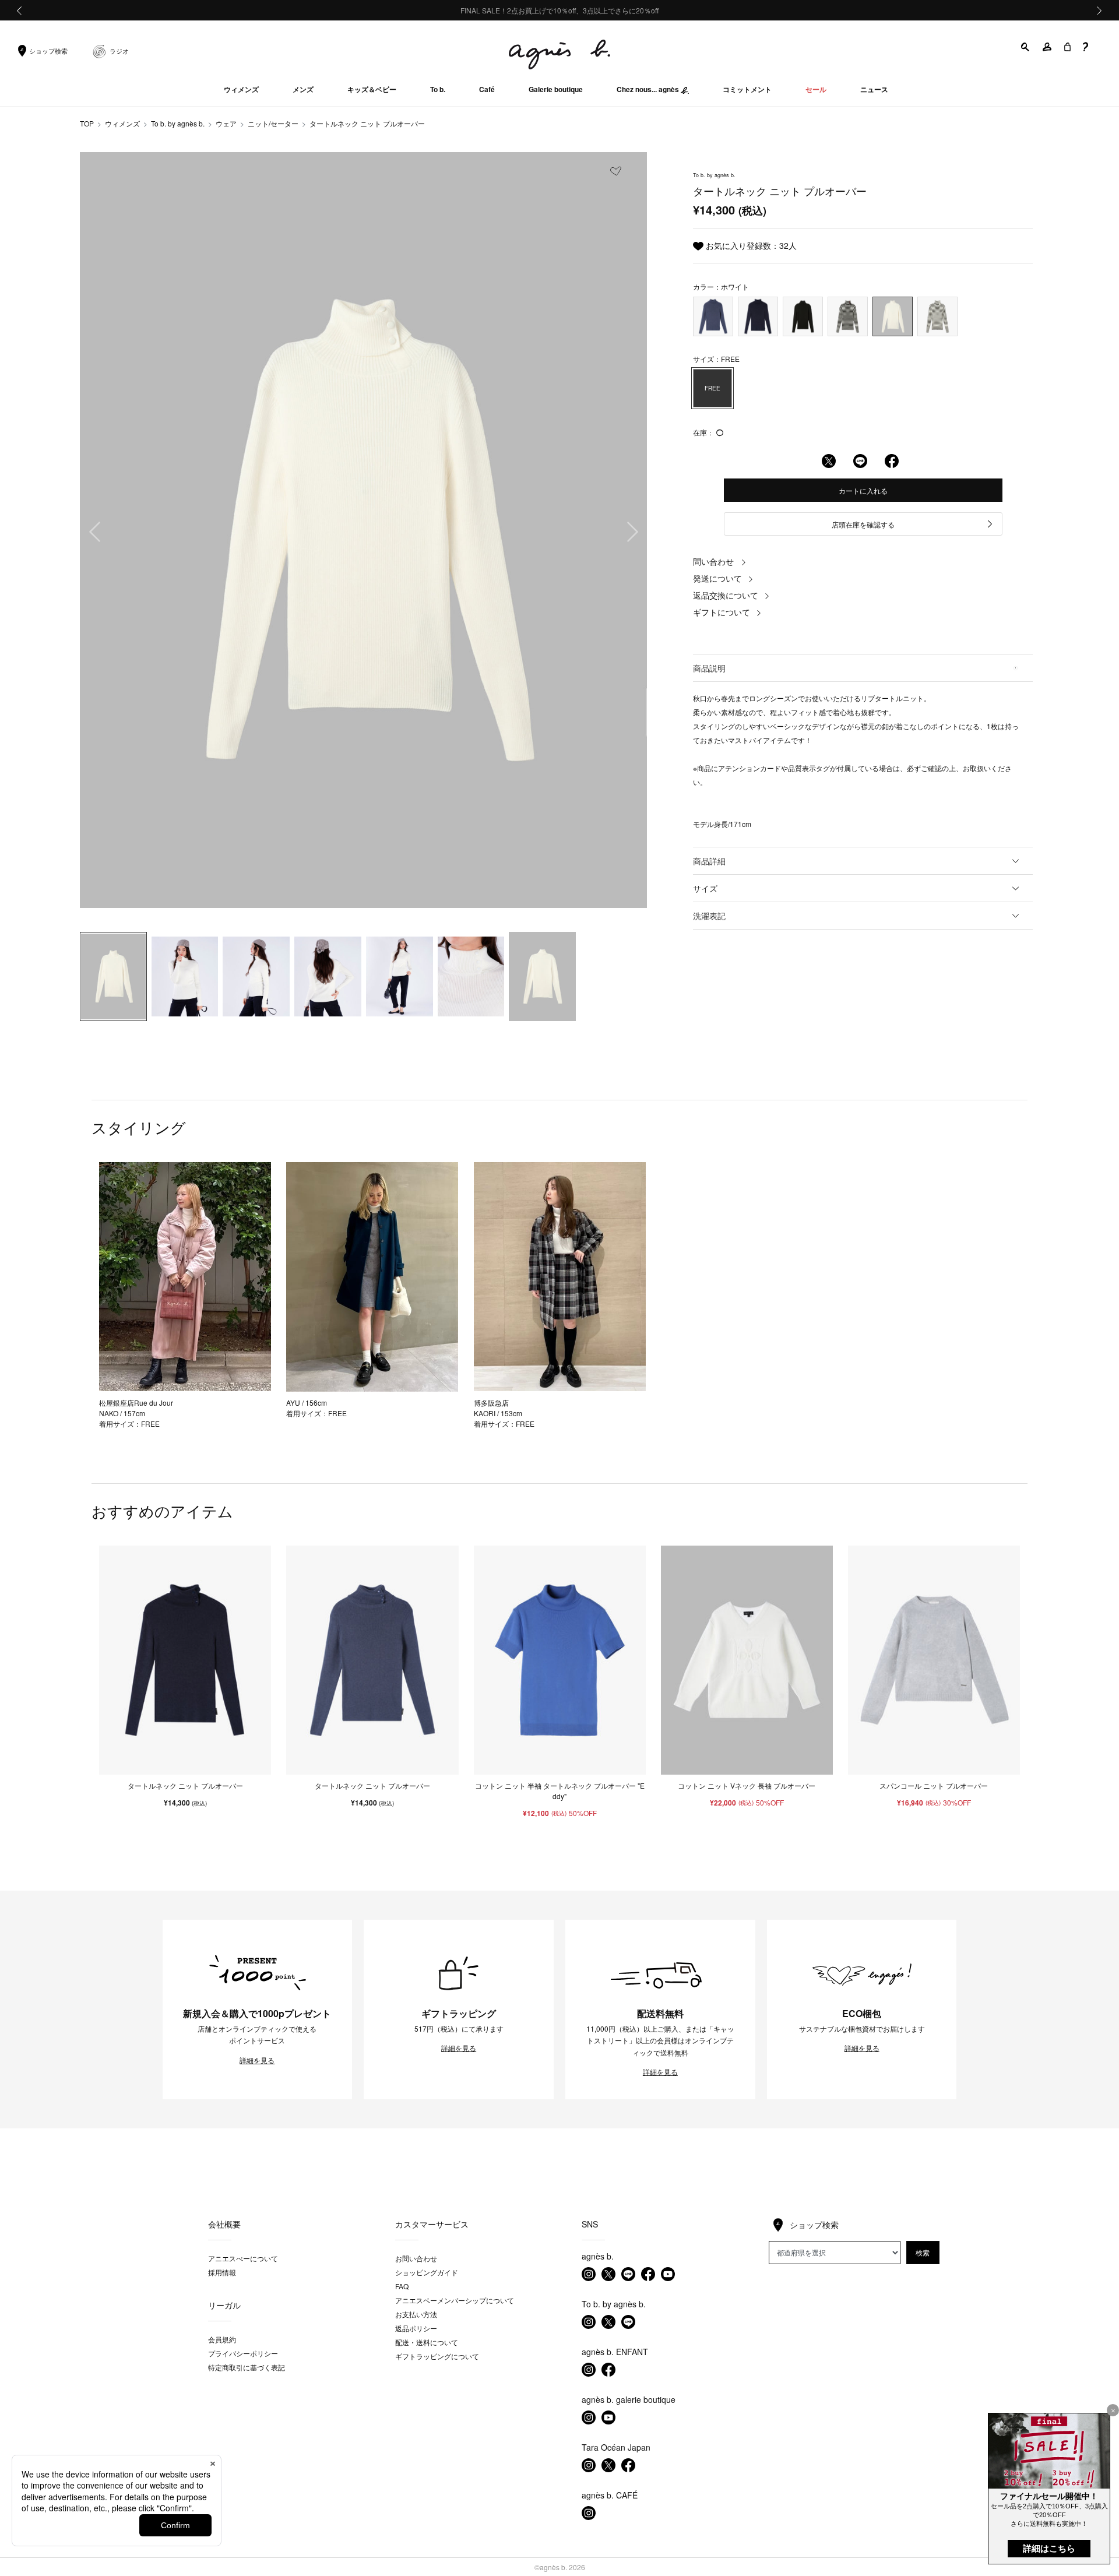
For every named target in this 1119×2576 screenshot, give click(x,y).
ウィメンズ (122, 123)
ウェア (226, 123)
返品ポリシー (416, 2328)
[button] (1026, 47)
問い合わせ (713, 561)
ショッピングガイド (427, 2272)
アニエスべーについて (243, 2258)
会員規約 (222, 2339)
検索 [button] (923, 2252)
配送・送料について (427, 2342)
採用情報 (222, 2272)
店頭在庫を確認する (863, 524)
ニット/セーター (273, 123)
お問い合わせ (416, 2258)
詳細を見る (257, 2060)
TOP (87, 123)
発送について (717, 578)
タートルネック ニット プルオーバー (367, 123)
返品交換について (726, 595)
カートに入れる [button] (863, 490)
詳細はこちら (1049, 2548)
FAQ (402, 2286)
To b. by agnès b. (178, 123)
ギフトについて (722, 612)
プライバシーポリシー (243, 2353)
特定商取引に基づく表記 (247, 2367)
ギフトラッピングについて (437, 2356)
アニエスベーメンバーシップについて (455, 2300)
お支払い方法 (416, 2314)
